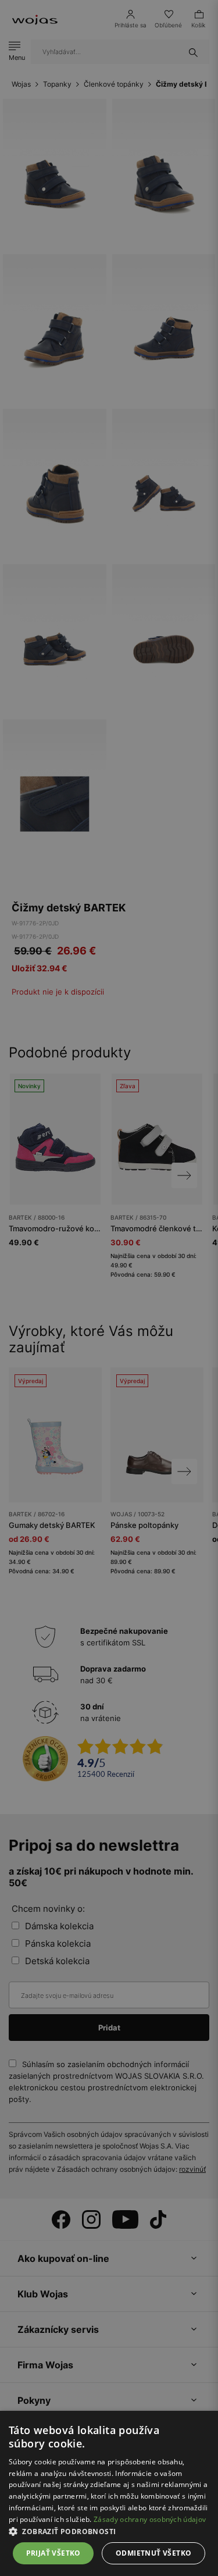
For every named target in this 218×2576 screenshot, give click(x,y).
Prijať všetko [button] (53, 2553)
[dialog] (109, 1288)
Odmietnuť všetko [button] (153, 2553)
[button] (109, 2532)
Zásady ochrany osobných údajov (150, 2519)
